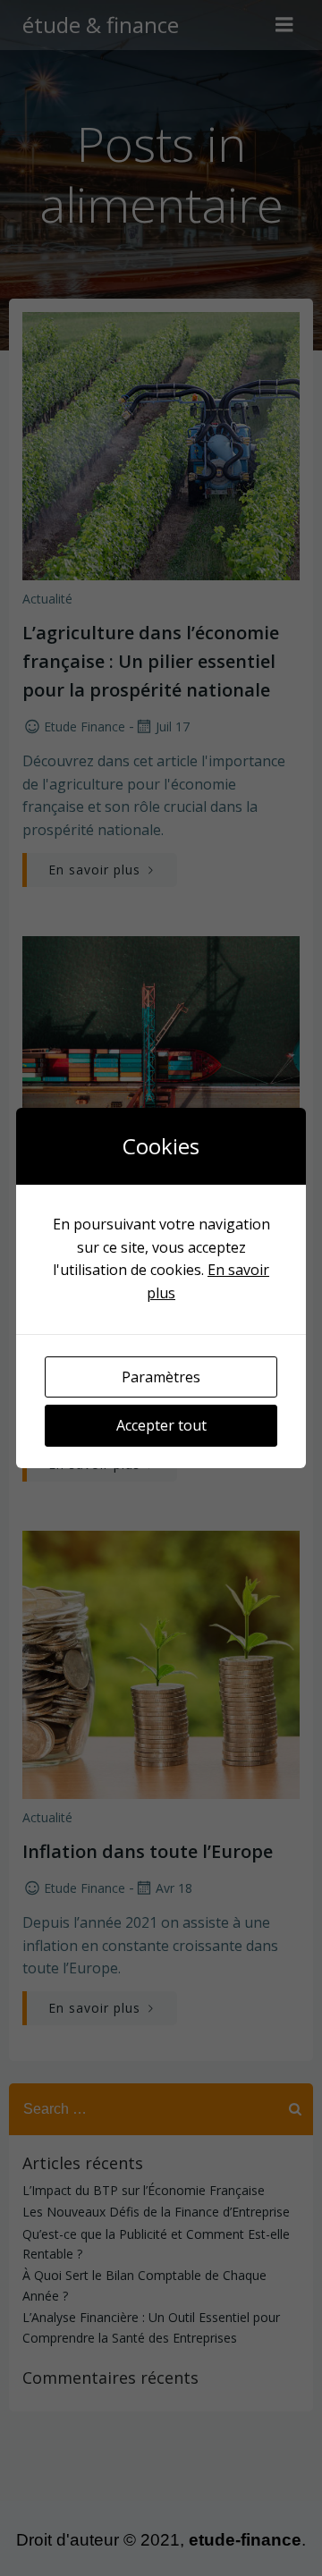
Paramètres (161, 1377)
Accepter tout (161, 1425)
